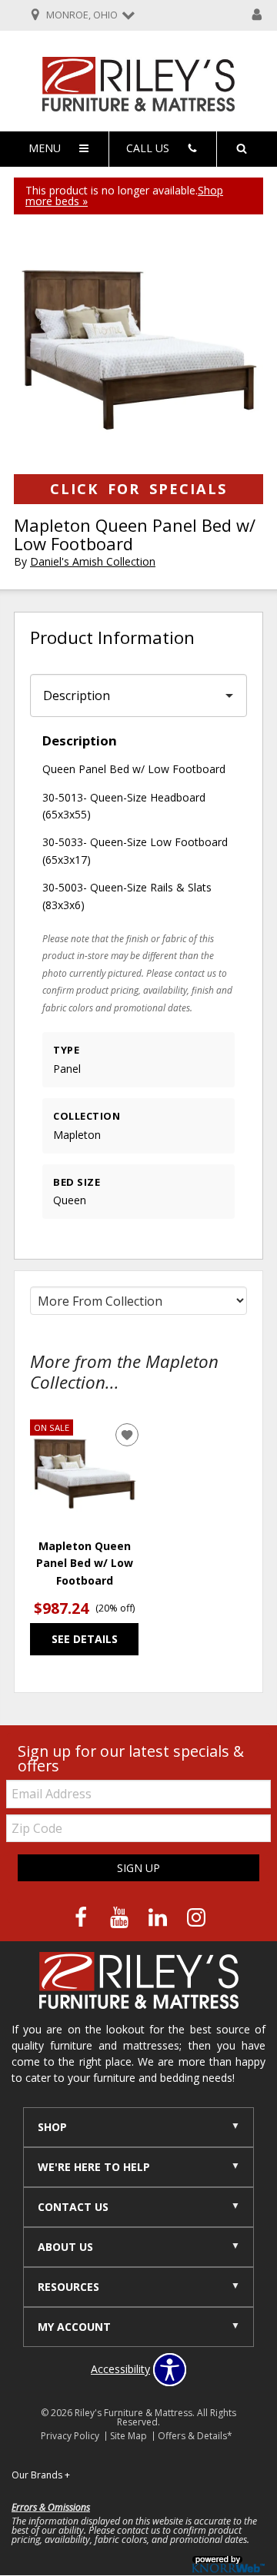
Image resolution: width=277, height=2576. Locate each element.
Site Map (128, 2436)
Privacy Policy (70, 2436)
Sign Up (138, 1868)
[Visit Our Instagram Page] (196, 1917)
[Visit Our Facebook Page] (82, 1917)
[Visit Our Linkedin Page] (159, 1917)
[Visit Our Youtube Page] (121, 1917)
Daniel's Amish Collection (93, 561)
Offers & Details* (195, 2436)
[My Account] (257, 15)
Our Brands (41, 2475)
